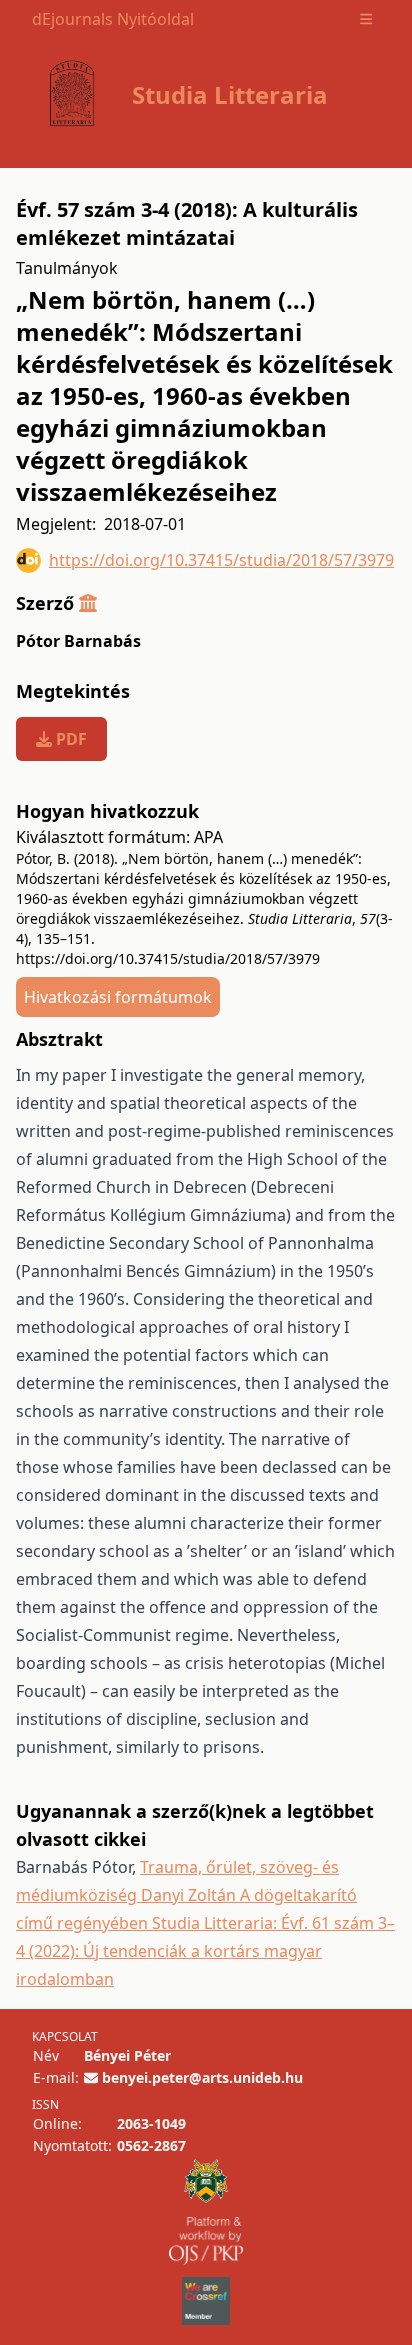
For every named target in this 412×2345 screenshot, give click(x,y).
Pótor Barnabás (78, 641)
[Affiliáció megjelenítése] (88, 603)
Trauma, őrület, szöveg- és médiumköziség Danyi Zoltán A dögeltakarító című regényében (186, 1895)
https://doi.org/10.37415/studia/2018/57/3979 (221, 560)
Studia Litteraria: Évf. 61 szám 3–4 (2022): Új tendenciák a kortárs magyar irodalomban (205, 1951)
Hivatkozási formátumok (118, 997)
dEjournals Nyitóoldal (113, 19)
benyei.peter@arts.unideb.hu (202, 2077)
